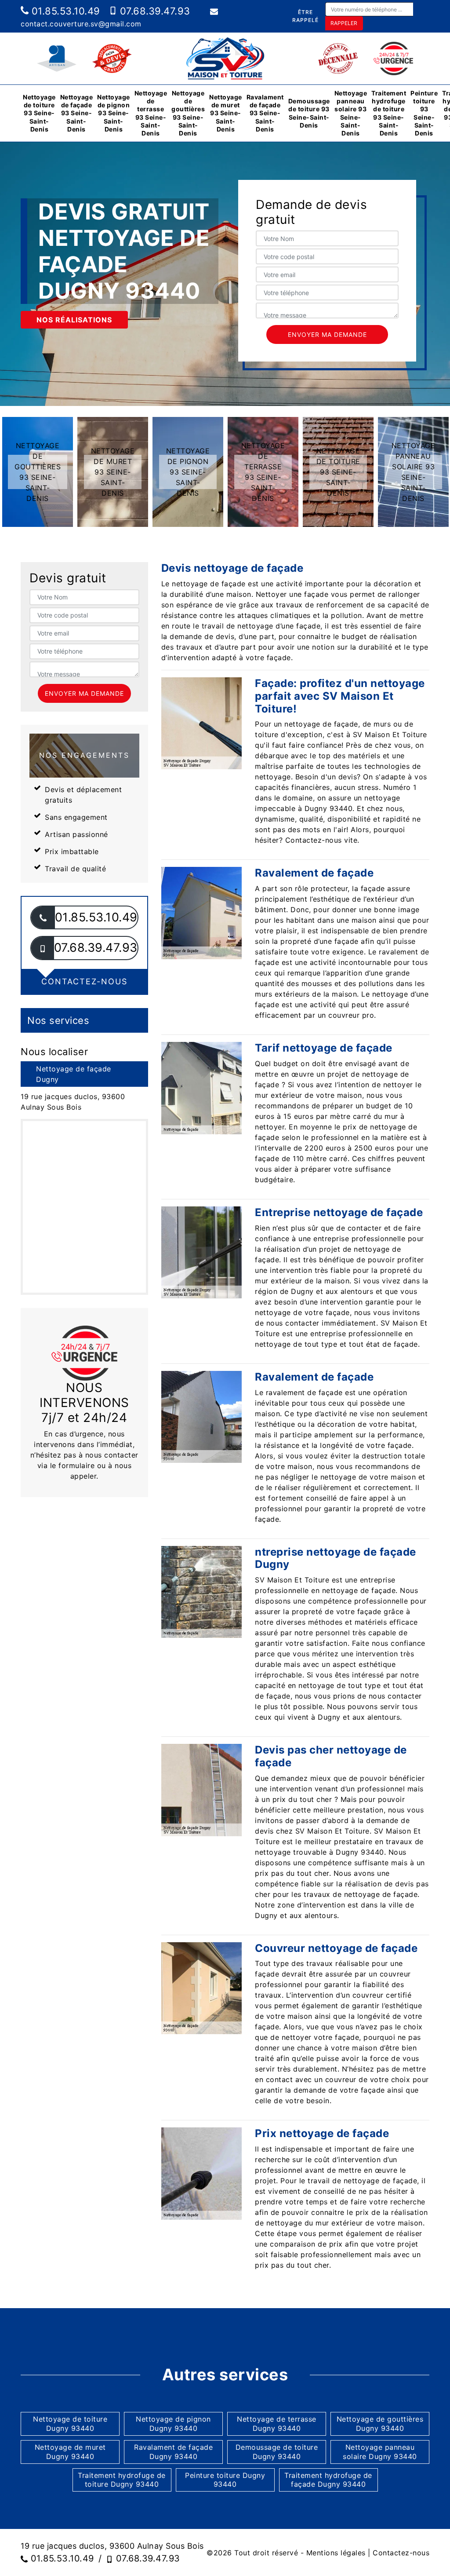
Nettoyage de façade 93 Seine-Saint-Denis (77, 113)
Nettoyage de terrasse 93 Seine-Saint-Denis (151, 113)
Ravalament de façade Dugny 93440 (173, 2452)
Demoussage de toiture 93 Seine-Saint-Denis (309, 113)
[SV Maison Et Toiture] (225, 58)
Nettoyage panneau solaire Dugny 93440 (380, 2452)
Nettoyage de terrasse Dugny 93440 (277, 2424)
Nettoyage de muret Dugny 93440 (70, 2452)
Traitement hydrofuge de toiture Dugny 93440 (122, 2480)
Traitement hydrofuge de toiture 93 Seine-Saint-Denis (389, 113)
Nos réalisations (74, 320)
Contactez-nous (401, 2553)
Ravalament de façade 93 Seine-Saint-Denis (265, 113)
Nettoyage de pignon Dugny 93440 (173, 2424)
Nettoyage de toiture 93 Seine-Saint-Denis (39, 113)
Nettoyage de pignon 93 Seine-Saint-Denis (114, 113)
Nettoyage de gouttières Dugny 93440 (380, 2424)
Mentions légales (336, 2553)
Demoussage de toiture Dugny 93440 (277, 2452)
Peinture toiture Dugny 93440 (225, 2480)
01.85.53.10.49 (64, 11)
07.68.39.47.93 (154, 11)
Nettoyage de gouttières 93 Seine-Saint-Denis (188, 113)
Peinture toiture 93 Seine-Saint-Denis (424, 113)
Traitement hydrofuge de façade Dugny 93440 (328, 2480)
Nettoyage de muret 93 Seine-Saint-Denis (226, 113)
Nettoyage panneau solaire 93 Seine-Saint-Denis (351, 113)
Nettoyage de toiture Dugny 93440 (70, 2424)
